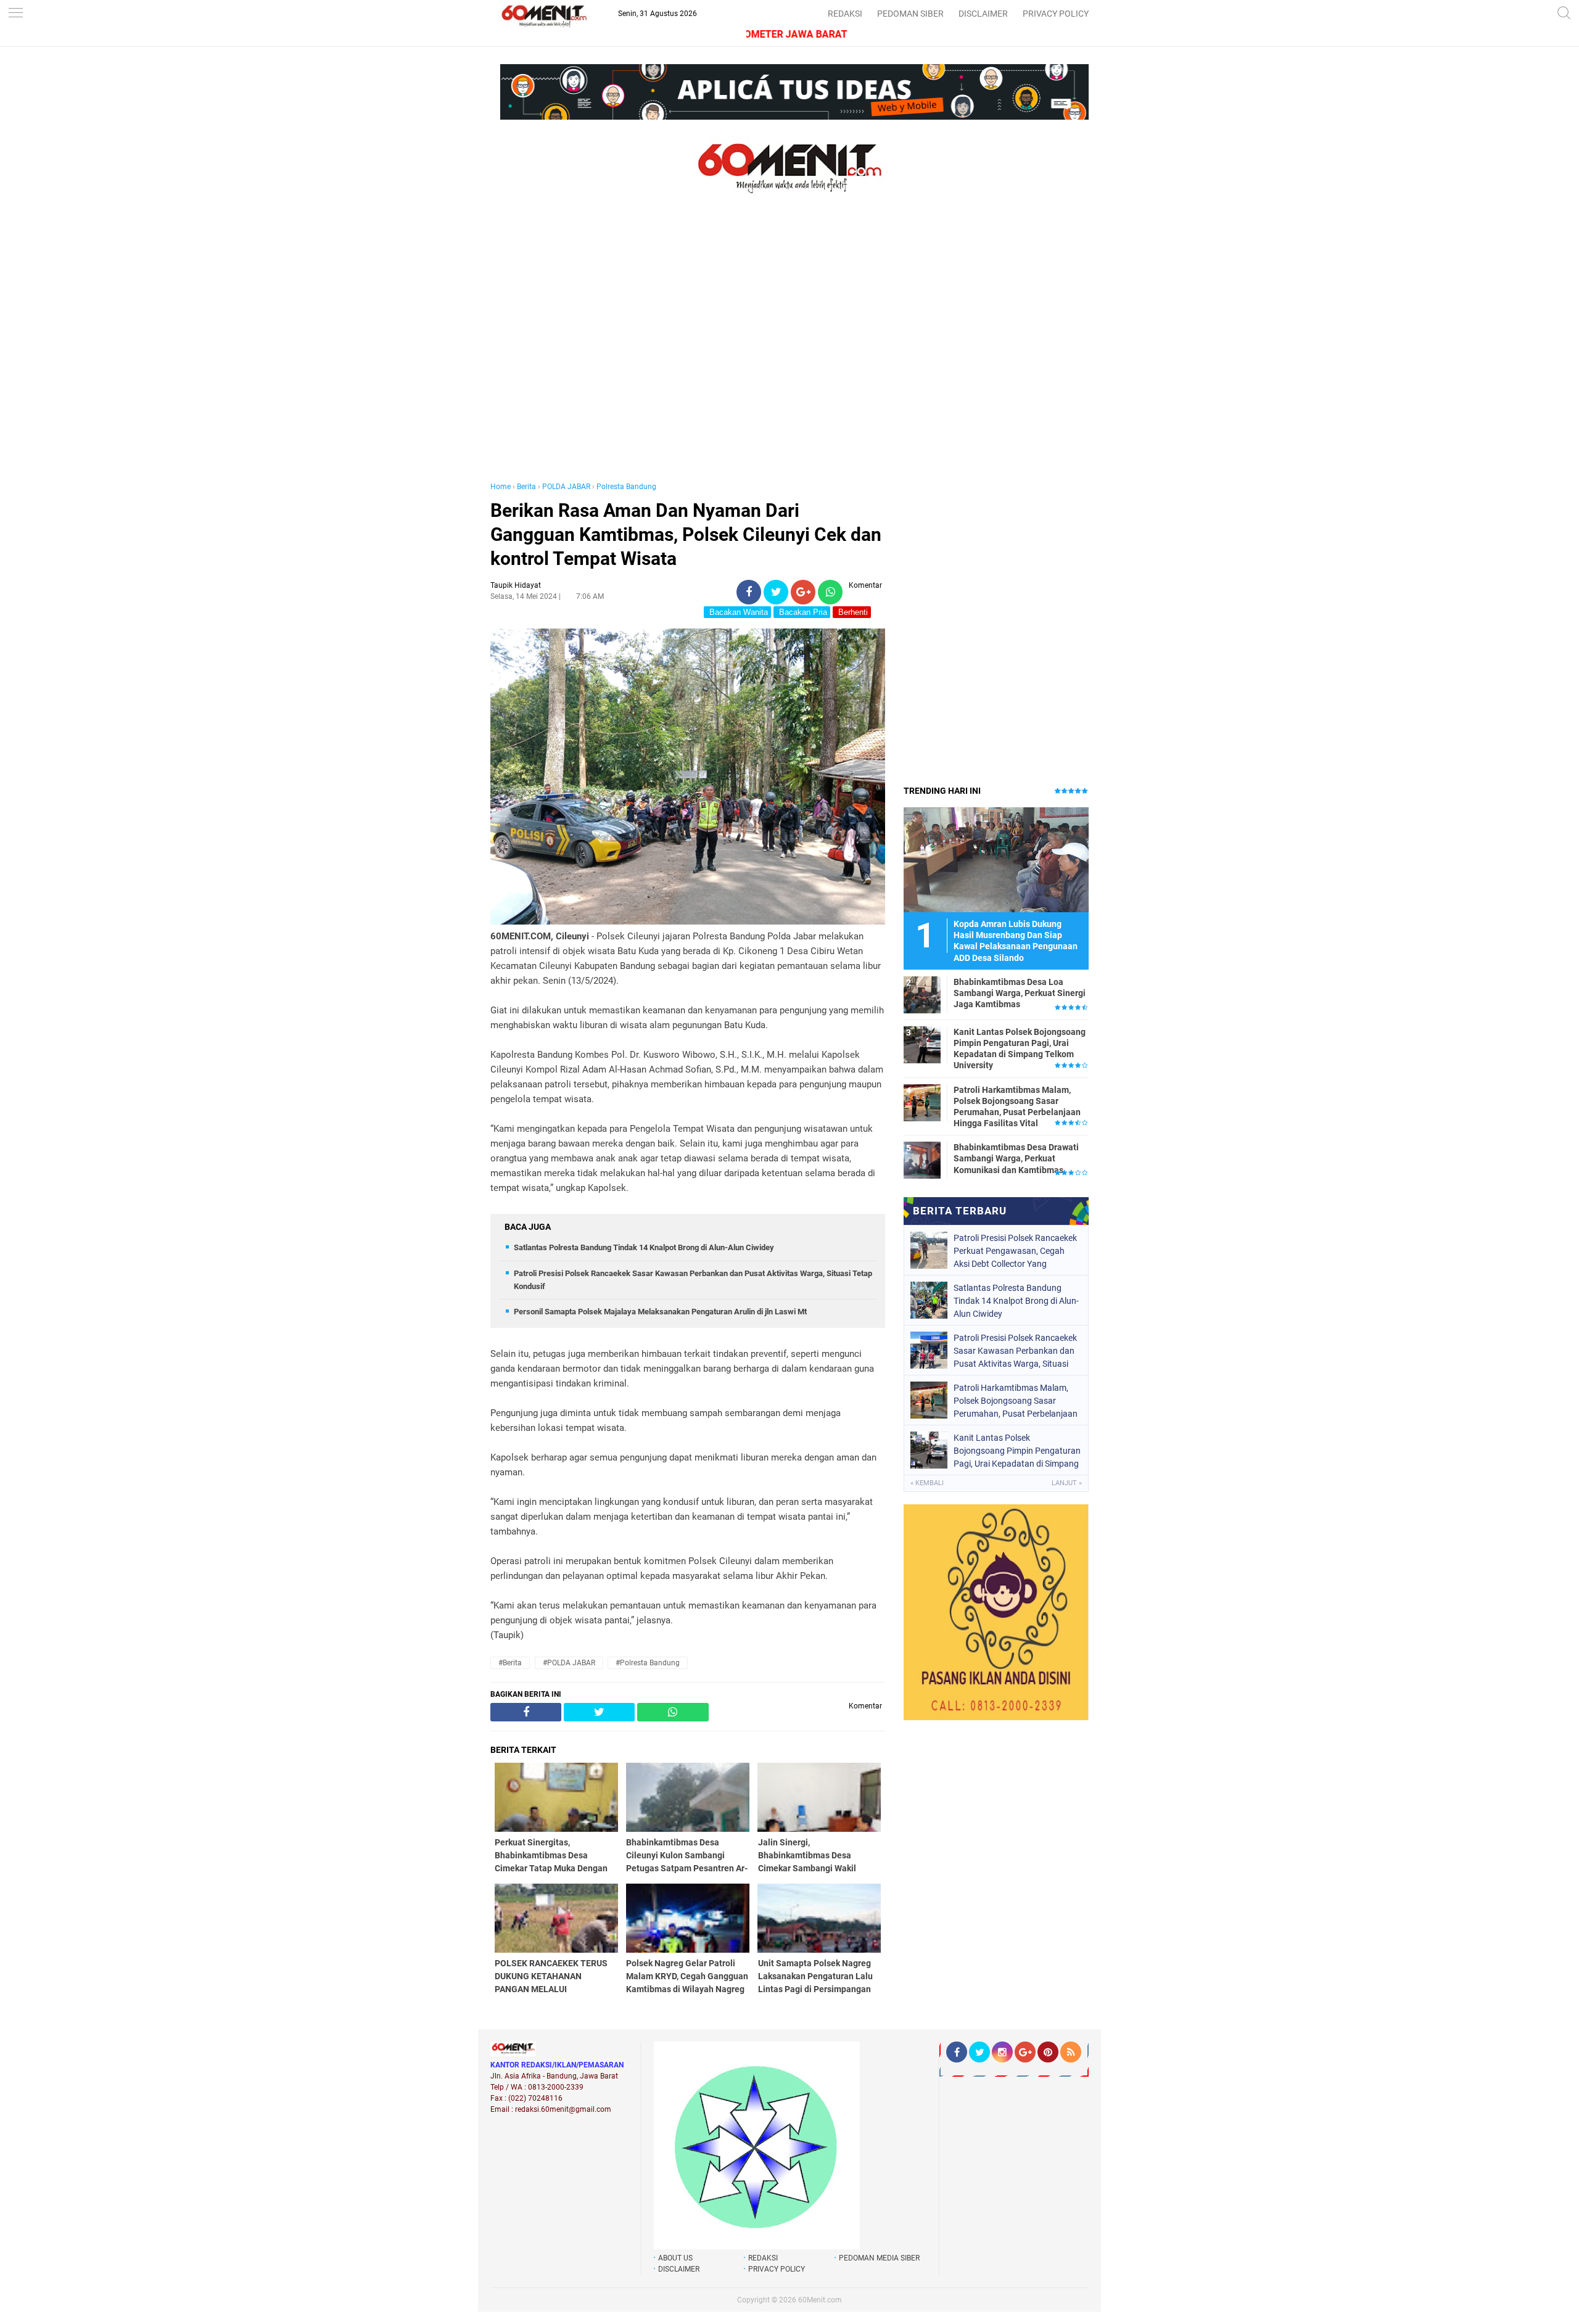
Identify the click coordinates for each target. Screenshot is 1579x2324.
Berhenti (852, 612)
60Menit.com (820, 2300)
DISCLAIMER (983, 14)
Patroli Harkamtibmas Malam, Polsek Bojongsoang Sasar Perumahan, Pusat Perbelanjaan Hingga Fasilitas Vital (1017, 1107)
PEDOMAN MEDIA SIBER (879, 2258)
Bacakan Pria (802, 612)
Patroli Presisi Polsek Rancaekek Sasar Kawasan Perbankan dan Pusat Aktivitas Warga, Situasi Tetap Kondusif (1015, 1351)
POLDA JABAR (566, 487)
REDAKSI (845, 14)
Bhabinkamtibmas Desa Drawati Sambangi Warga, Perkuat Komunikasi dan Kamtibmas (1016, 1158)
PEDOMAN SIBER (910, 14)
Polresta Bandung (626, 487)
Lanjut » (1067, 1483)
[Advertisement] (688, 350)
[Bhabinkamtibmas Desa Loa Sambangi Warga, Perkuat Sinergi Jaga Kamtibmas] (922, 994)
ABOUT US (675, 2258)
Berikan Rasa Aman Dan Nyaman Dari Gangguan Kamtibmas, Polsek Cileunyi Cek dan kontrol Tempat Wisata (686, 534)
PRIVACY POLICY (1056, 14)
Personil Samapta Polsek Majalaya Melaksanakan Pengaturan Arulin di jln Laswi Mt (660, 1312)
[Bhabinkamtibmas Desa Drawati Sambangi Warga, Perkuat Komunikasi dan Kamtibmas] (922, 1160)
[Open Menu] (15, 14)
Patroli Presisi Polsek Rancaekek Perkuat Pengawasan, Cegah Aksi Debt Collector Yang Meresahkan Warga (1015, 1251)
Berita (526, 487)
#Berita (510, 1663)
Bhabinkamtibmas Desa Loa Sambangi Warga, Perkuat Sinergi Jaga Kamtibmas (1020, 993)
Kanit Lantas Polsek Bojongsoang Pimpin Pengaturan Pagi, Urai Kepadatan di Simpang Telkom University (1020, 1049)
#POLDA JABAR (569, 1663)
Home (501, 487)
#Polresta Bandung (648, 1663)
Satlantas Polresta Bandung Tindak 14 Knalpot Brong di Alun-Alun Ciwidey (644, 1247)
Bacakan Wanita (737, 612)
